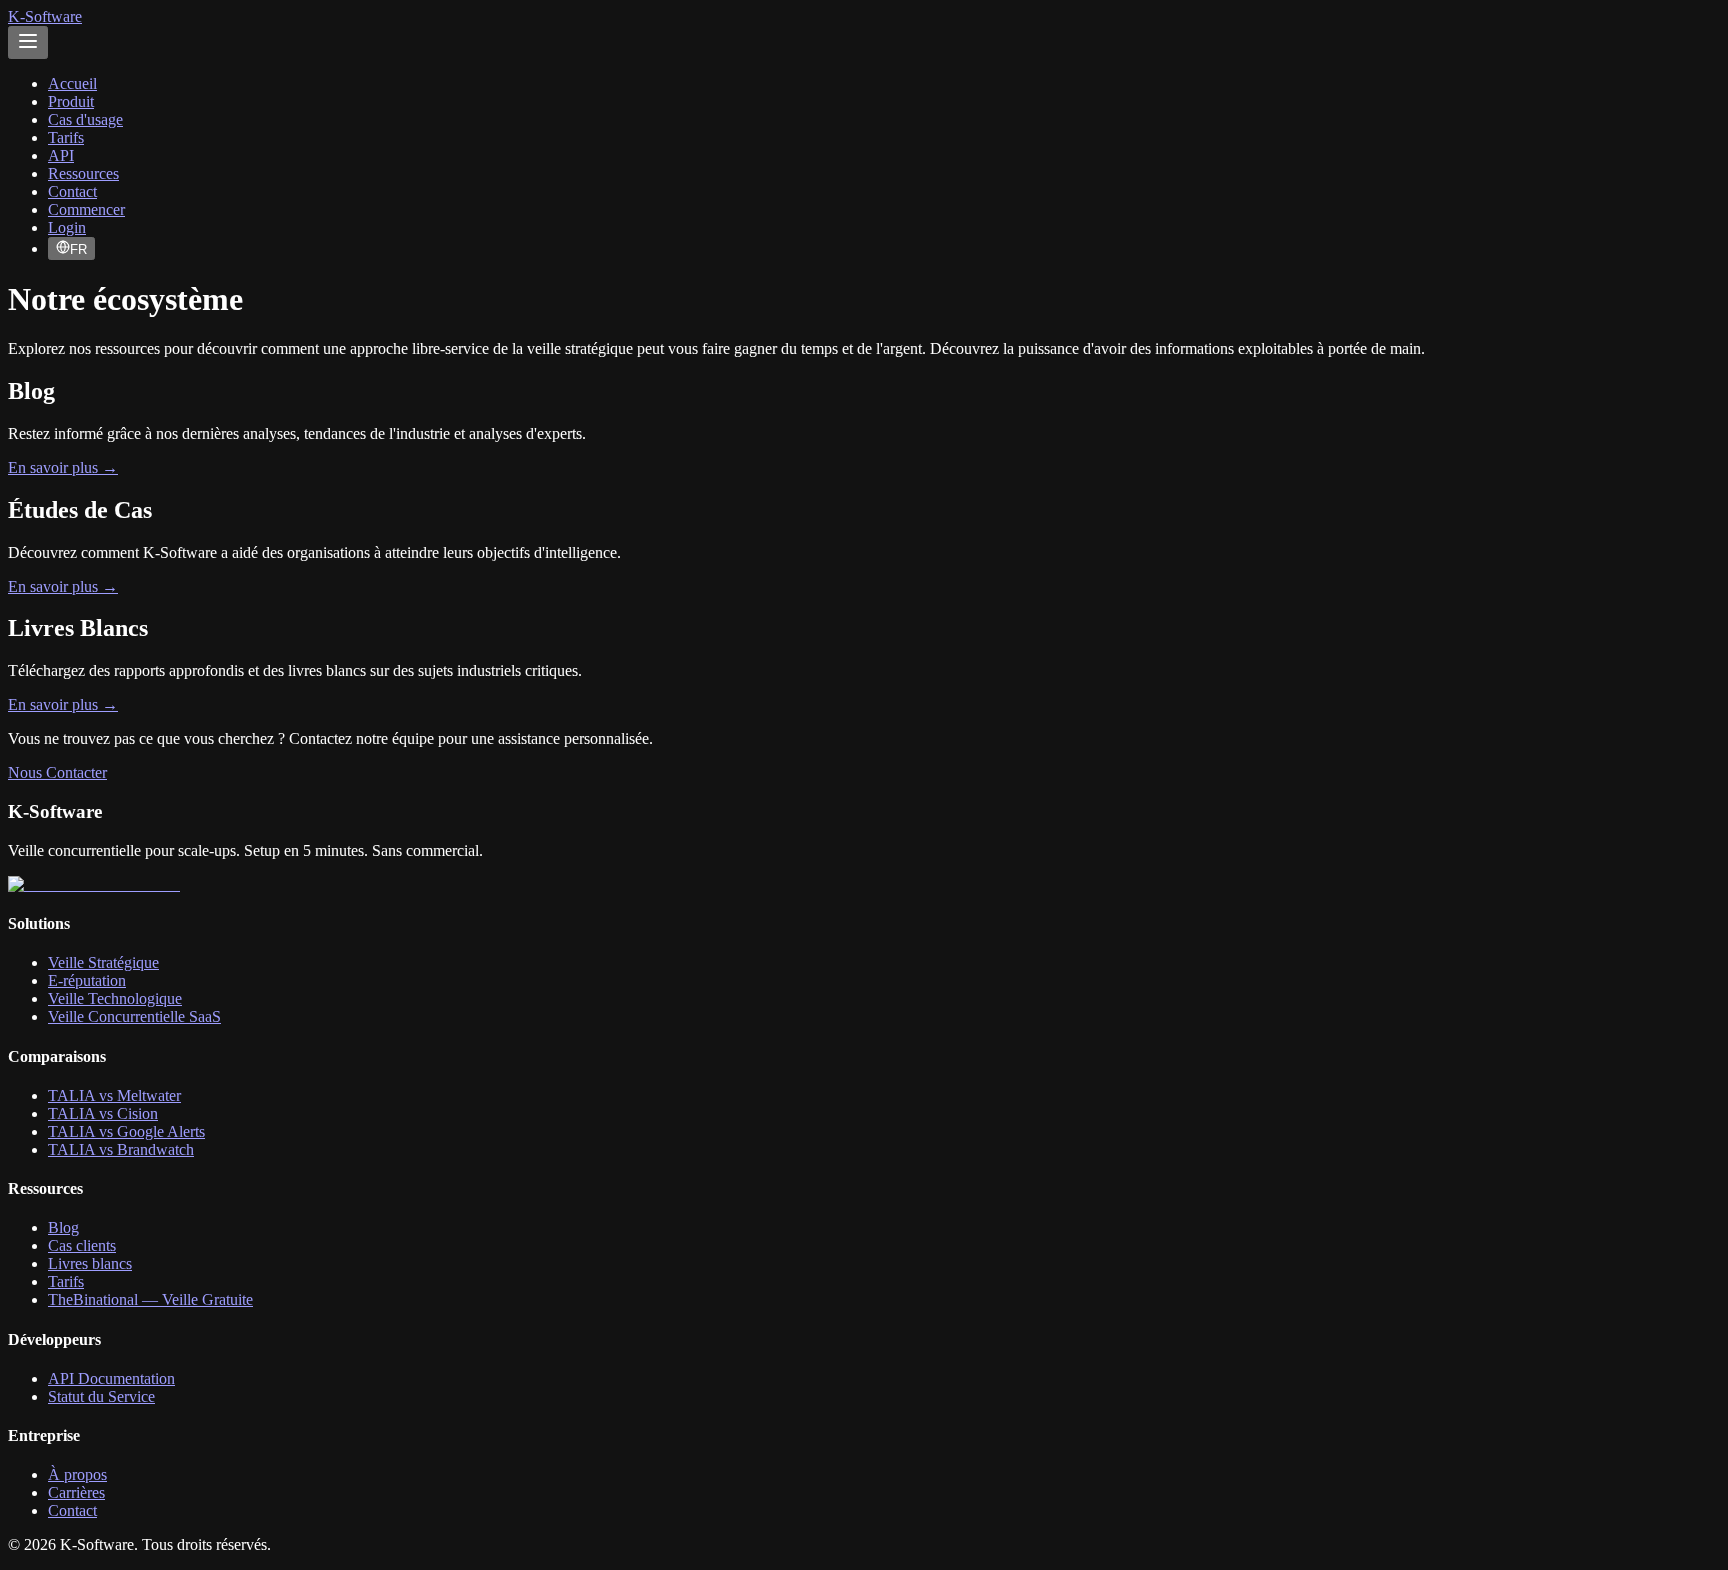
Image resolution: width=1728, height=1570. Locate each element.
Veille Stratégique (103, 962)
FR (78, 249)
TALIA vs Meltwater (114, 1095)
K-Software (45, 16)
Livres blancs (90, 1263)
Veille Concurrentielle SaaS (134, 1016)
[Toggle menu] (28, 42)
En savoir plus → (63, 467)
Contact (72, 191)
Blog (63, 1227)
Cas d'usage (85, 119)
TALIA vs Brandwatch (121, 1149)
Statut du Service (101, 1396)
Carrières (76, 1492)
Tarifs (66, 137)
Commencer (86, 209)
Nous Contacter (57, 772)
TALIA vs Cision (103, 1113)
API (61, 155)
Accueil (72, 83)
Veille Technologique (115, 998)
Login (67, 227)
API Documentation (111, 1378)
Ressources (83, 173)
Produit (71, 101)
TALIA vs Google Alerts (126, 1131)
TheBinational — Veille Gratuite (150, 1299)
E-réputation (87, 980)
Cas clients (82, 1245)
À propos (77, 1474)
